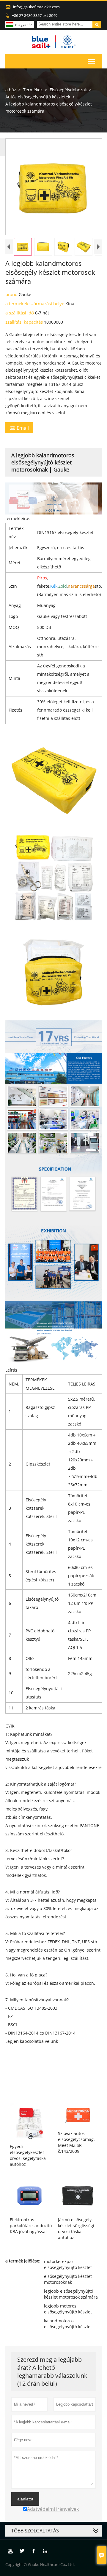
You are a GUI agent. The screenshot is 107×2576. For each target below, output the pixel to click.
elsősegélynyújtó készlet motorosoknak (68, 2279)
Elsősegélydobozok (68, 90)
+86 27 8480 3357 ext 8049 (35, 15)
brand (12, 294)
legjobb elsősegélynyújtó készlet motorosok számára (71, 2294)
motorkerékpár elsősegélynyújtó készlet (68, 2264)
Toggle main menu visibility (91, 61)
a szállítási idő (20, 313)
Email (19, 428)
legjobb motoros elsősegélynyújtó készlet (68, 2309)
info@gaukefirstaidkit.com (36, 7)
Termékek (33, 90)
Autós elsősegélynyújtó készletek (38, 97)
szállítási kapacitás (25, 322)
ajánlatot (25, 2499)
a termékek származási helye (35, 303)
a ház (11, 90)
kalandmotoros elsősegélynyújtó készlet (68, 2324)
